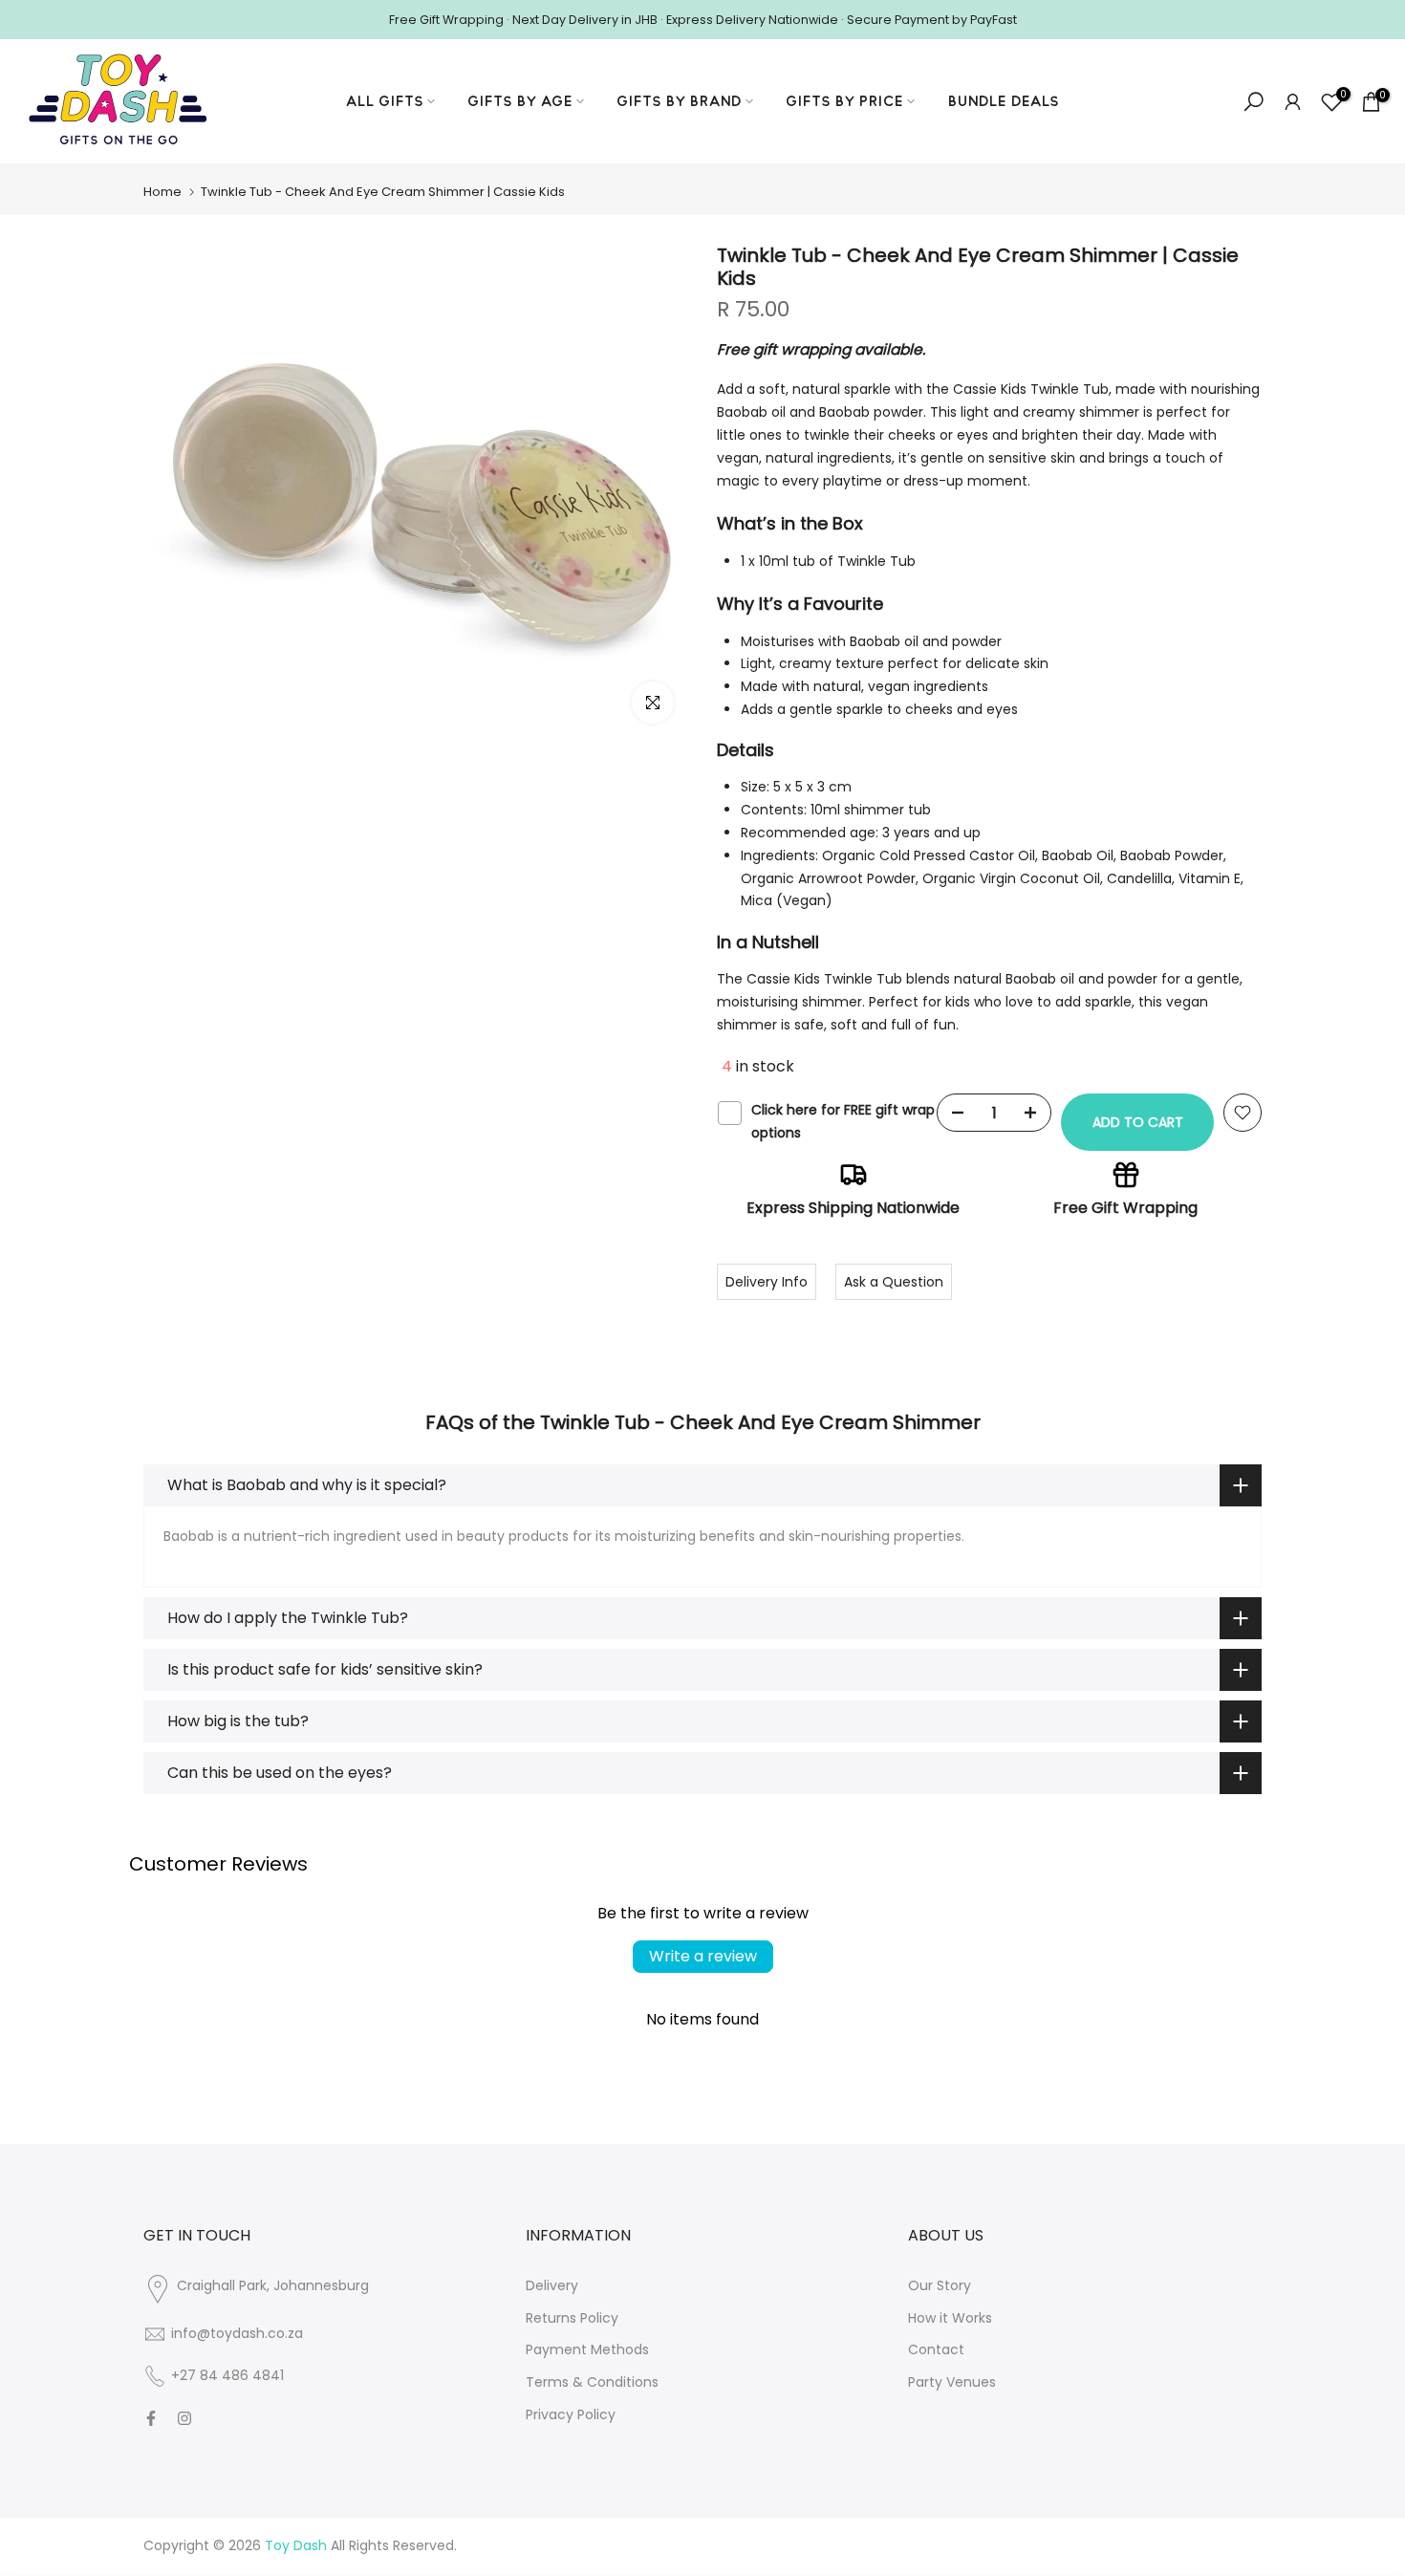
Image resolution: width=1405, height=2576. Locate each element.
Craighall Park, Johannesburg (273, 2285)
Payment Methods (587, 2349)
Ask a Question (894, 1282)
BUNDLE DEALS (1004, 101)
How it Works (950, 2318)
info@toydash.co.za (237, 2333)
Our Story (940, 2285)
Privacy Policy (571, 2414)
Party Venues (952, 2382)
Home (162, 192)
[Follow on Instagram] (184, 2418)
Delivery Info (767, 1282)
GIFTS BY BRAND (680, 101)
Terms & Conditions (592, 2382)
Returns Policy (572, 2318)
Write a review (703, 1956)
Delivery (552, 2285)
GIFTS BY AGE (520, 101)
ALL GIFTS (385, 101)
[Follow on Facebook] (151, 2418)
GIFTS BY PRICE (845, 101)
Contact (936, 2349)
